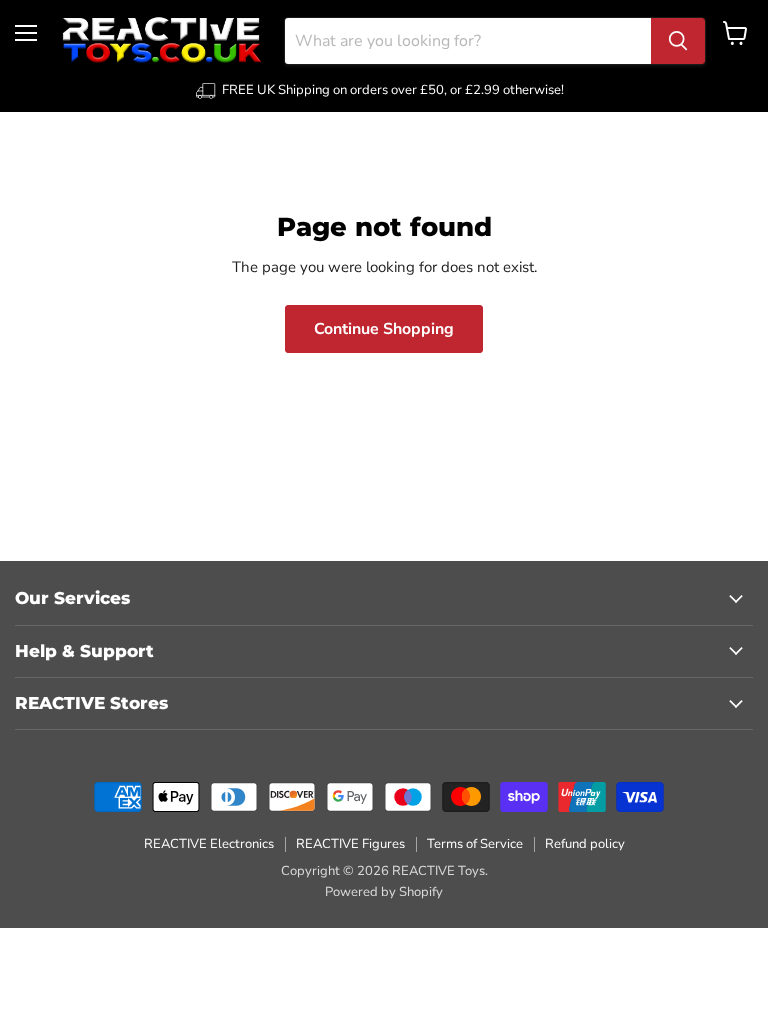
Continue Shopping (384, 329)
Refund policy (585, 844)
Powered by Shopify (384, 892)
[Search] (678, 41)
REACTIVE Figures (350, 844)
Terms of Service (475, 844)
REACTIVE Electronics (209, 844)
